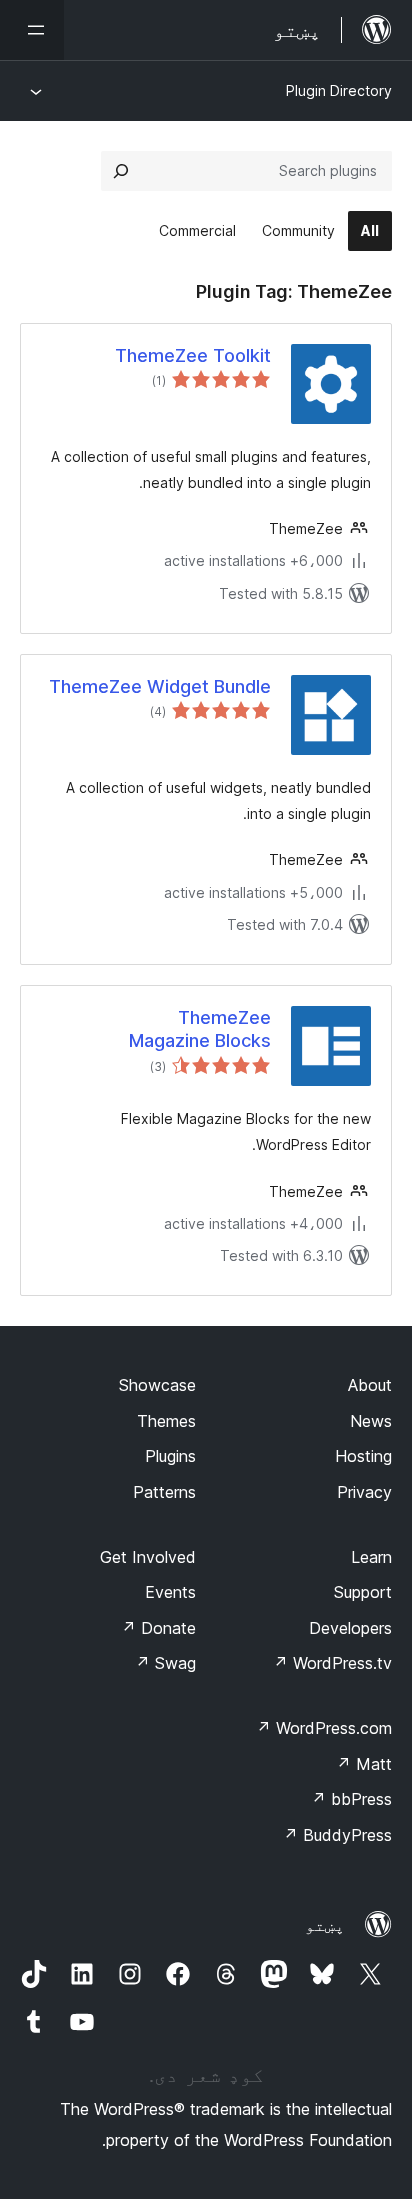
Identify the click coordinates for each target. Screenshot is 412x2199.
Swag (165, 1663)
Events (170, 1592)
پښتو (325, 1925)
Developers (350, 1628)
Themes (166, 1421)
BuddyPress (337, 1835)
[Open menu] (32, 30)
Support (363, 1592)
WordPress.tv (332, 1663)
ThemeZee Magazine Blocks (200, 1029)
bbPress (351, 1799)
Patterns (164, 1492)
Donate (158, 1628)
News (371, 1421)
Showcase (157, 1385)
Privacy (364, 1492)
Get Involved (148, 1557)
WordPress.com (324, 1728)
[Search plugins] (121, 171)
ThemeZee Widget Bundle (160, 686)
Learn (371, 1557)
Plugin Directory (339, 90)
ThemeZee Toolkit (193, 355)
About (370, 1385)
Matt (364, 1764)
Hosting (363, 1456)
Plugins (170, 1456)
